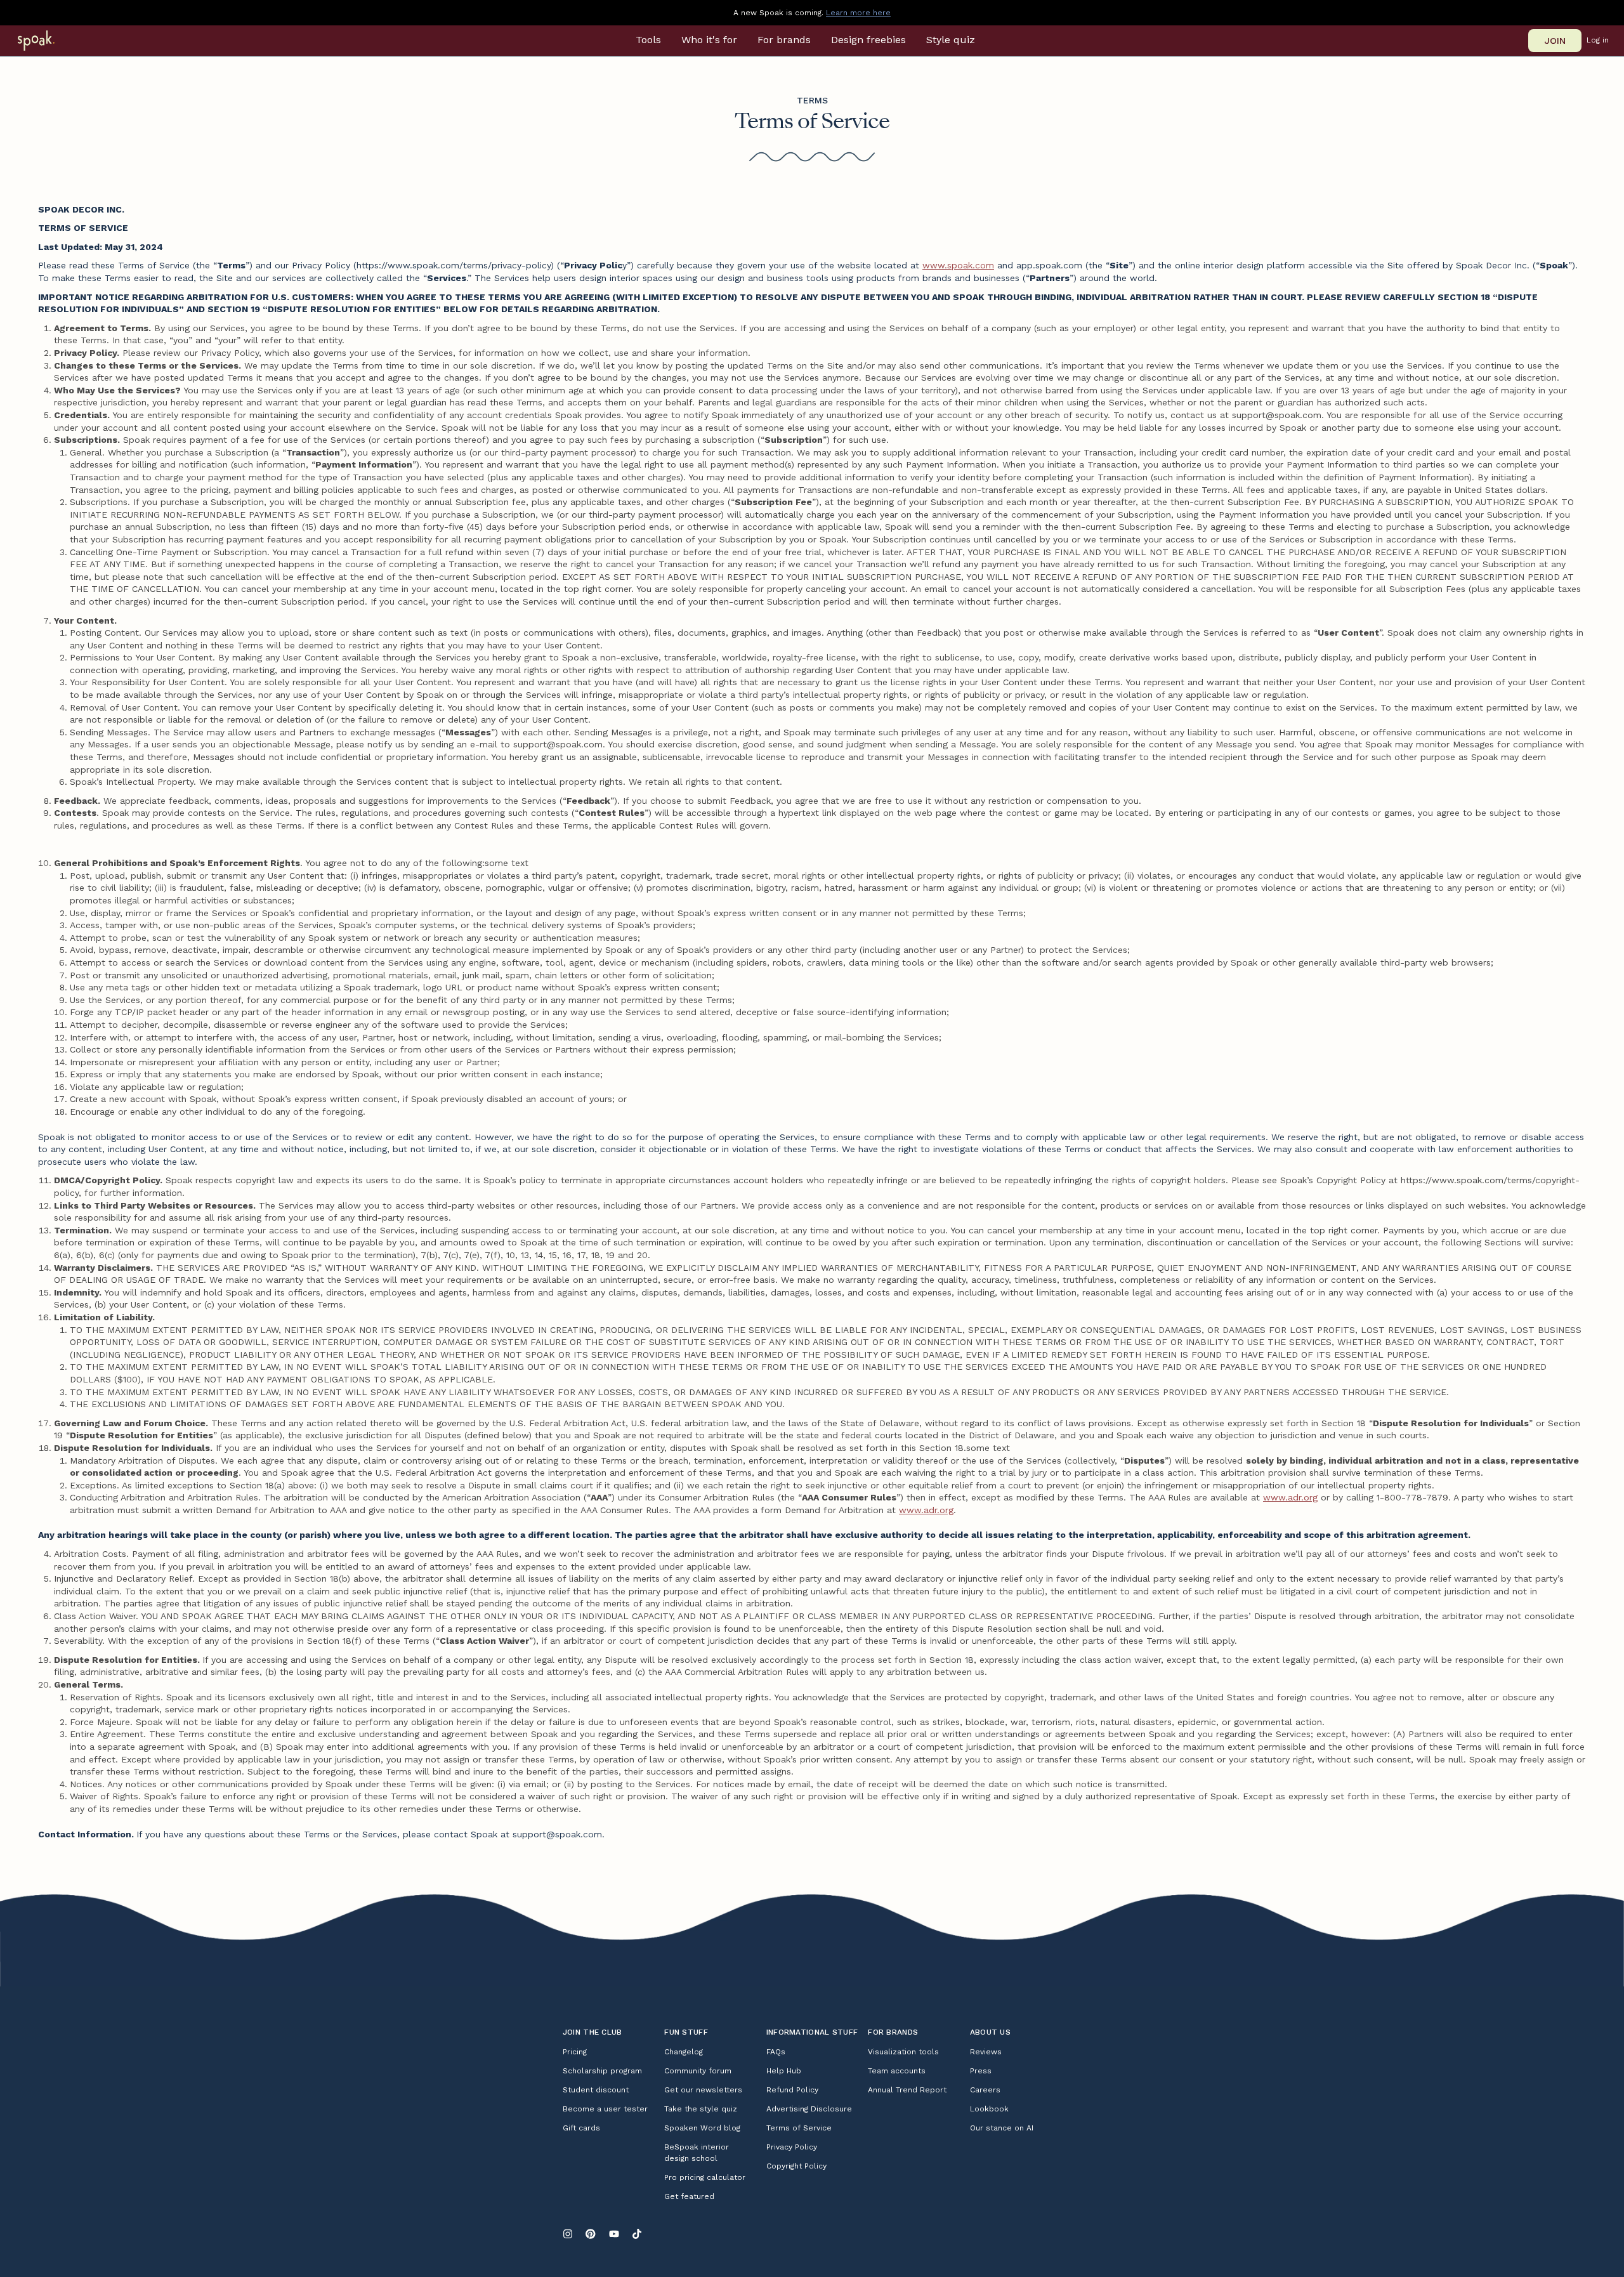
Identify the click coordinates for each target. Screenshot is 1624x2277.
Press (981, 2071)
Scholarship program (602, 2071)
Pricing (575, 2052)
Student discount (596, 2090)
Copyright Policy (796, 2166)
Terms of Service (799, 2128)
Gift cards (581, 2128)
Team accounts (897, 2071)
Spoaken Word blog (702, 2128)
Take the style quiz (701, 2109)
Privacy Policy (792, 2147)
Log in (1598, 40)
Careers (985, 2090)
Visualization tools (903, 2052)
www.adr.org (1290, 1497)
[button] (648, 40)
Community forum (698, 2071)
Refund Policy (792, 2090)
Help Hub (784, 2071)
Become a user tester (605, 2109)
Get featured (689, 2196)
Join (1555, 41)
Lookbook (989, 2109)
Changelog (684, 2052)
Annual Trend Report (907, 2090)
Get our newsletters (703, 2090)
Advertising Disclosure (809, 2109)
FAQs (776, 2052)
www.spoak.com (958, 265)
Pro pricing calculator (705, 2177)
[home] (52, 41)
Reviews (986, 2052)
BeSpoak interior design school (697, 2153)
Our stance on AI (1002, 2128)
